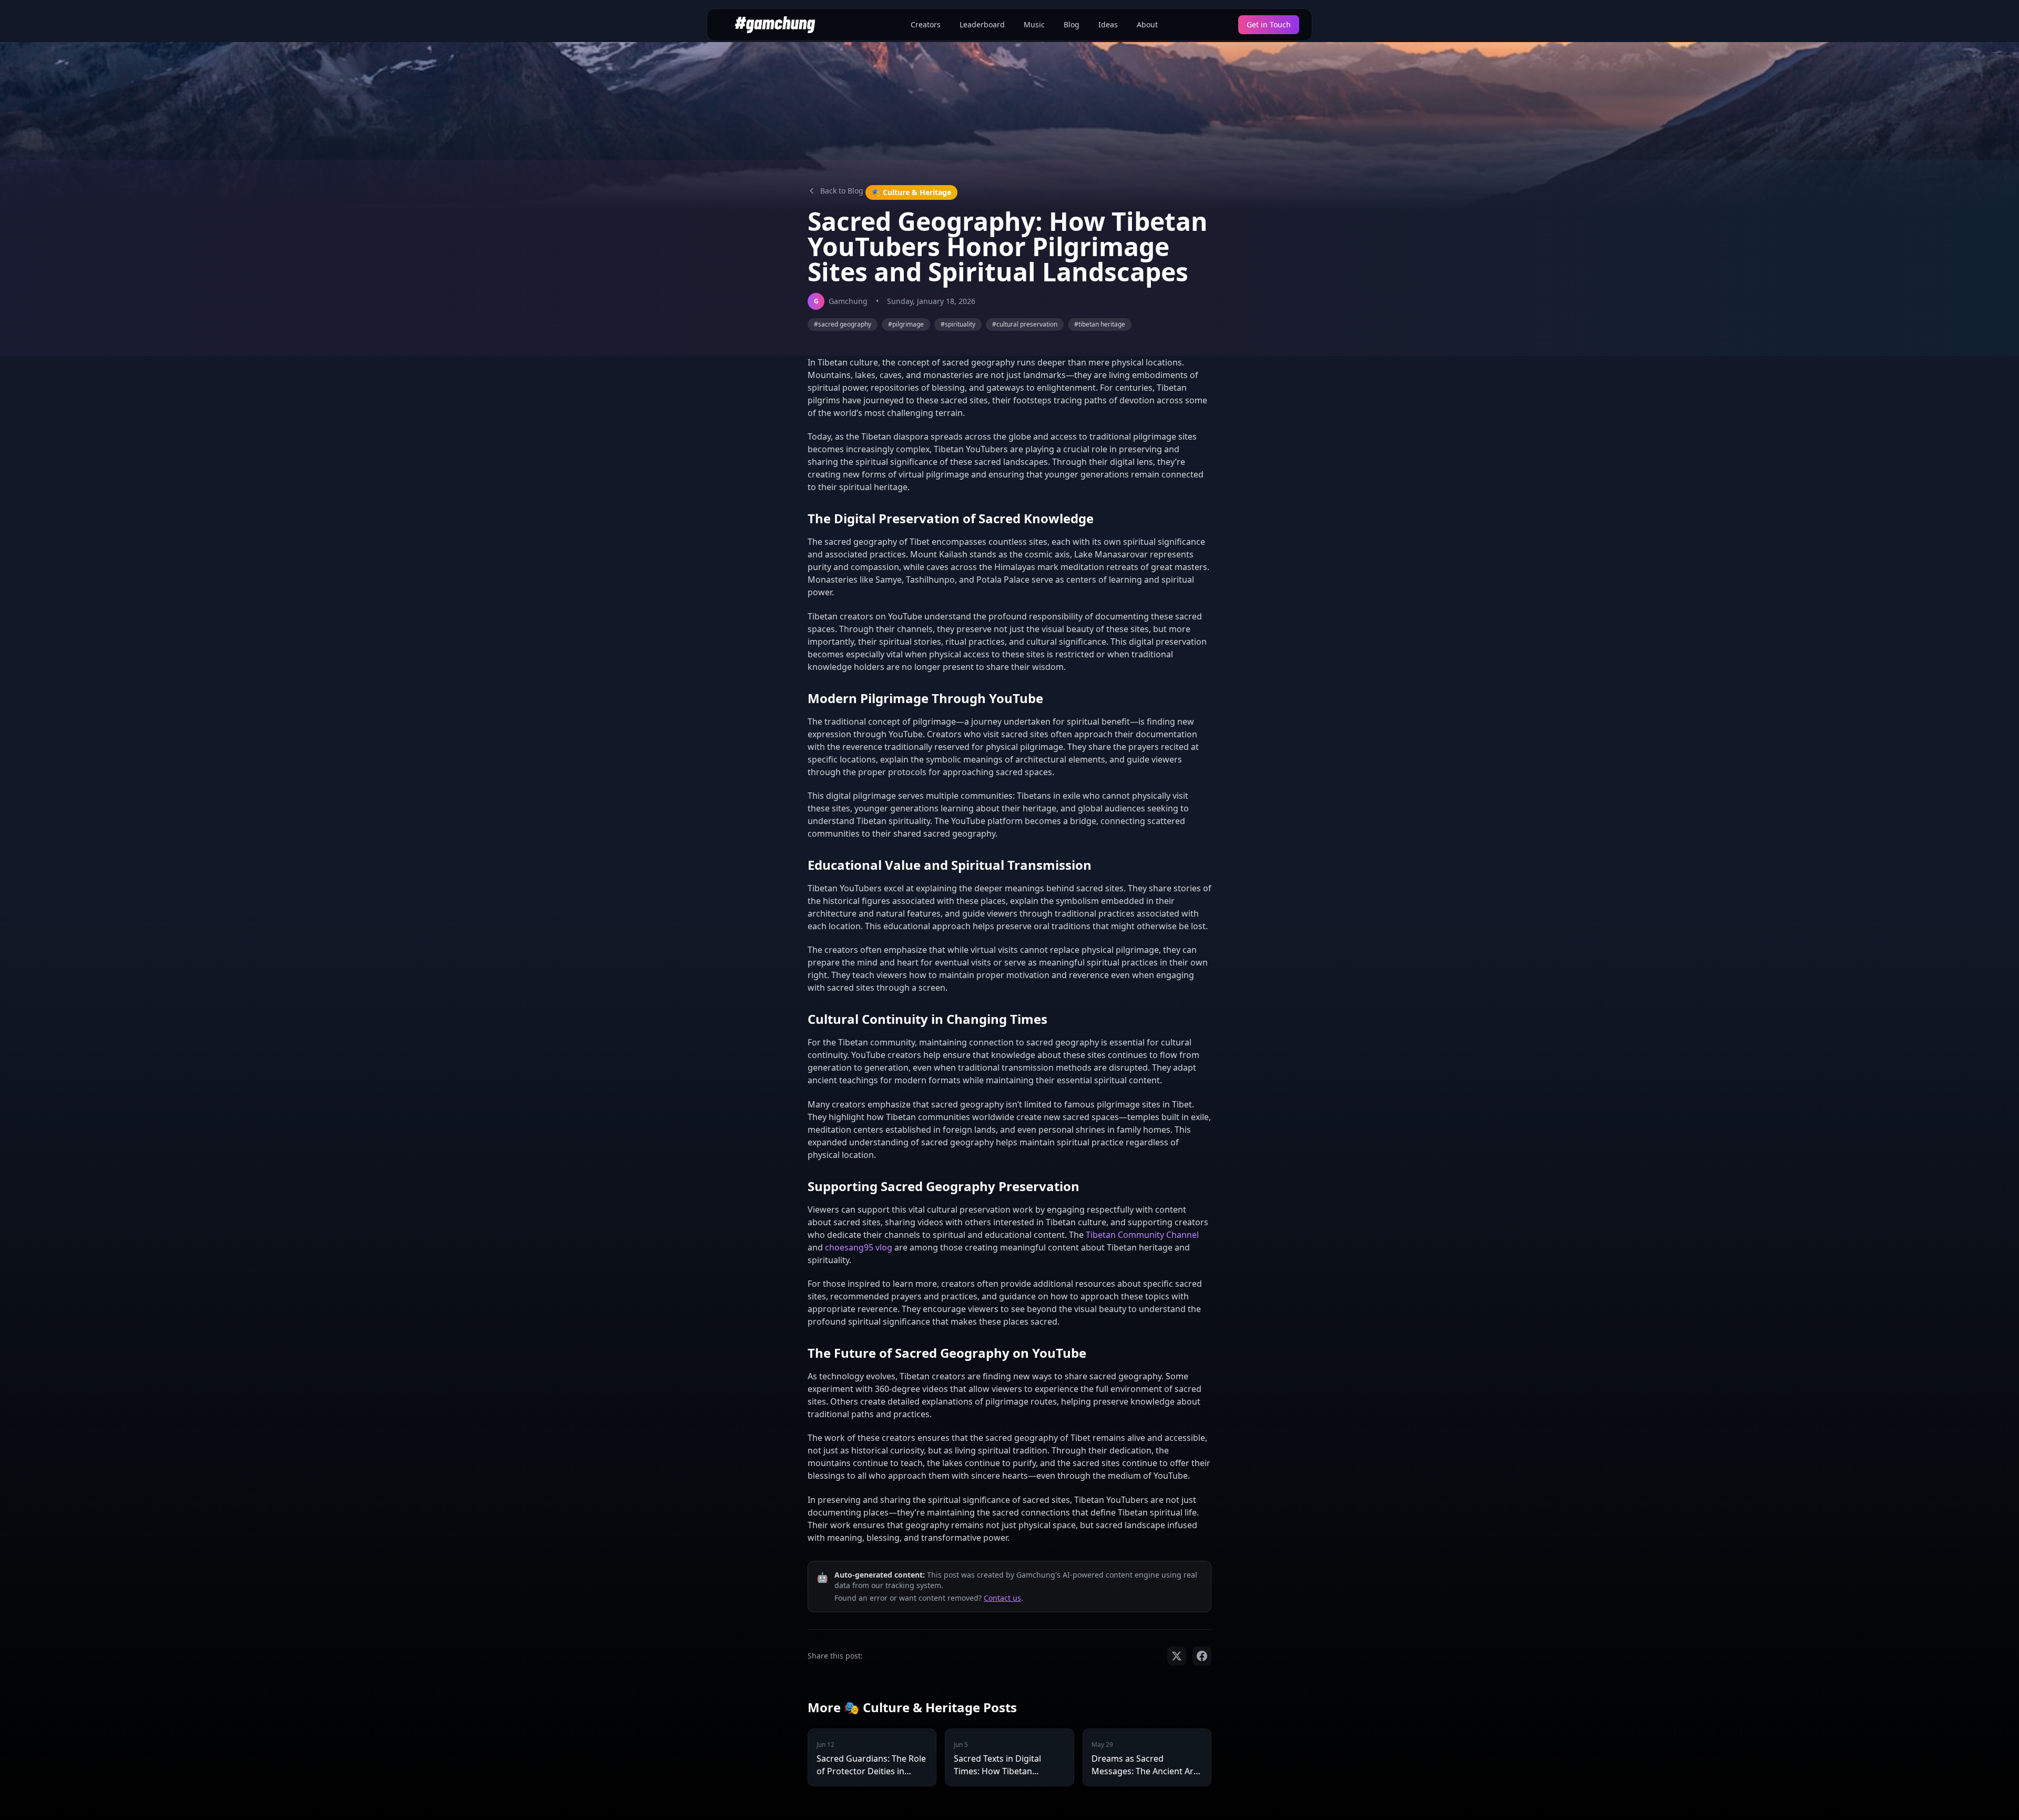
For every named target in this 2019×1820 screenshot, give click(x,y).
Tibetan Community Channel (1142, 1235)
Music (1034, 24)
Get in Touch (1269, 24)
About (1147, 24)
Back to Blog (842, 191)
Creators (926, 24)
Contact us (1002, 1598)
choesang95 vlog (859, 1247)
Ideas (1108, 24)
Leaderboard (982, 24)
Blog (1072, 24)
